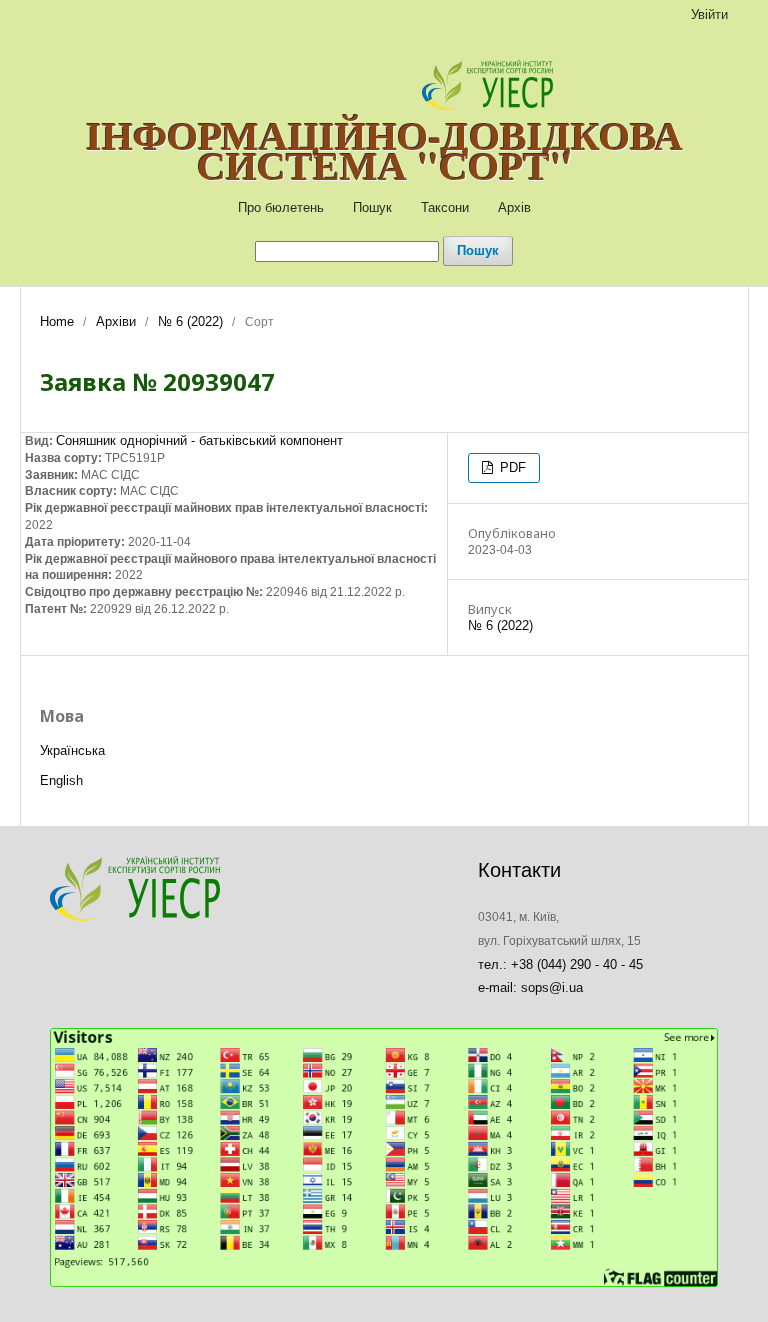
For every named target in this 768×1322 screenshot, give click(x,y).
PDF (511, 467)
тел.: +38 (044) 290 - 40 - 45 (560, 964)
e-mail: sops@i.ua (530, 987)
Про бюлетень (281, 207)
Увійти (709, 14)
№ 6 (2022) (190, 321)
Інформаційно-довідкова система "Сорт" (384, 150)
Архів (514, 207)
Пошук (372, 207)
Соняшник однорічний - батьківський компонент (199, 440)
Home (57, 321)
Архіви (116, 321)
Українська (72, 750)
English (61, 780)
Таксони (445, 207)
